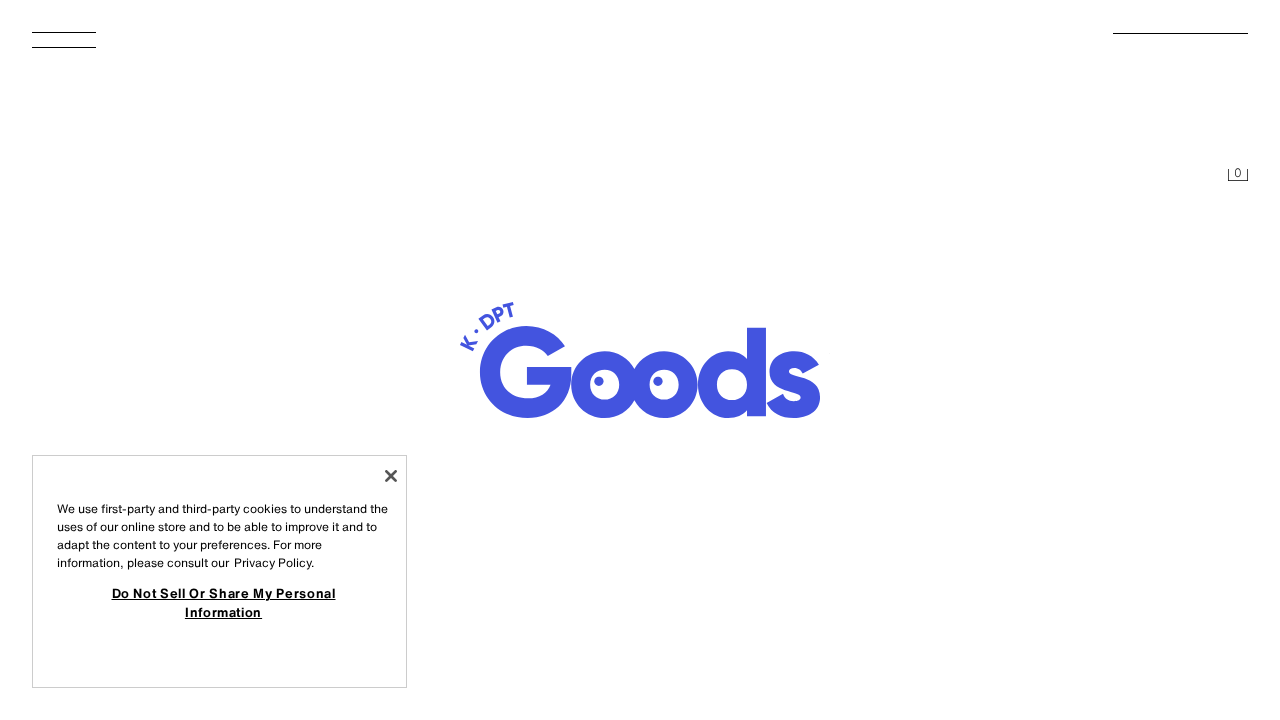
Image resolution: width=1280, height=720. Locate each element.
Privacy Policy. (274, 562)
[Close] (391, 476)
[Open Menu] (72, 46)
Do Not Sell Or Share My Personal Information (224, 602)
